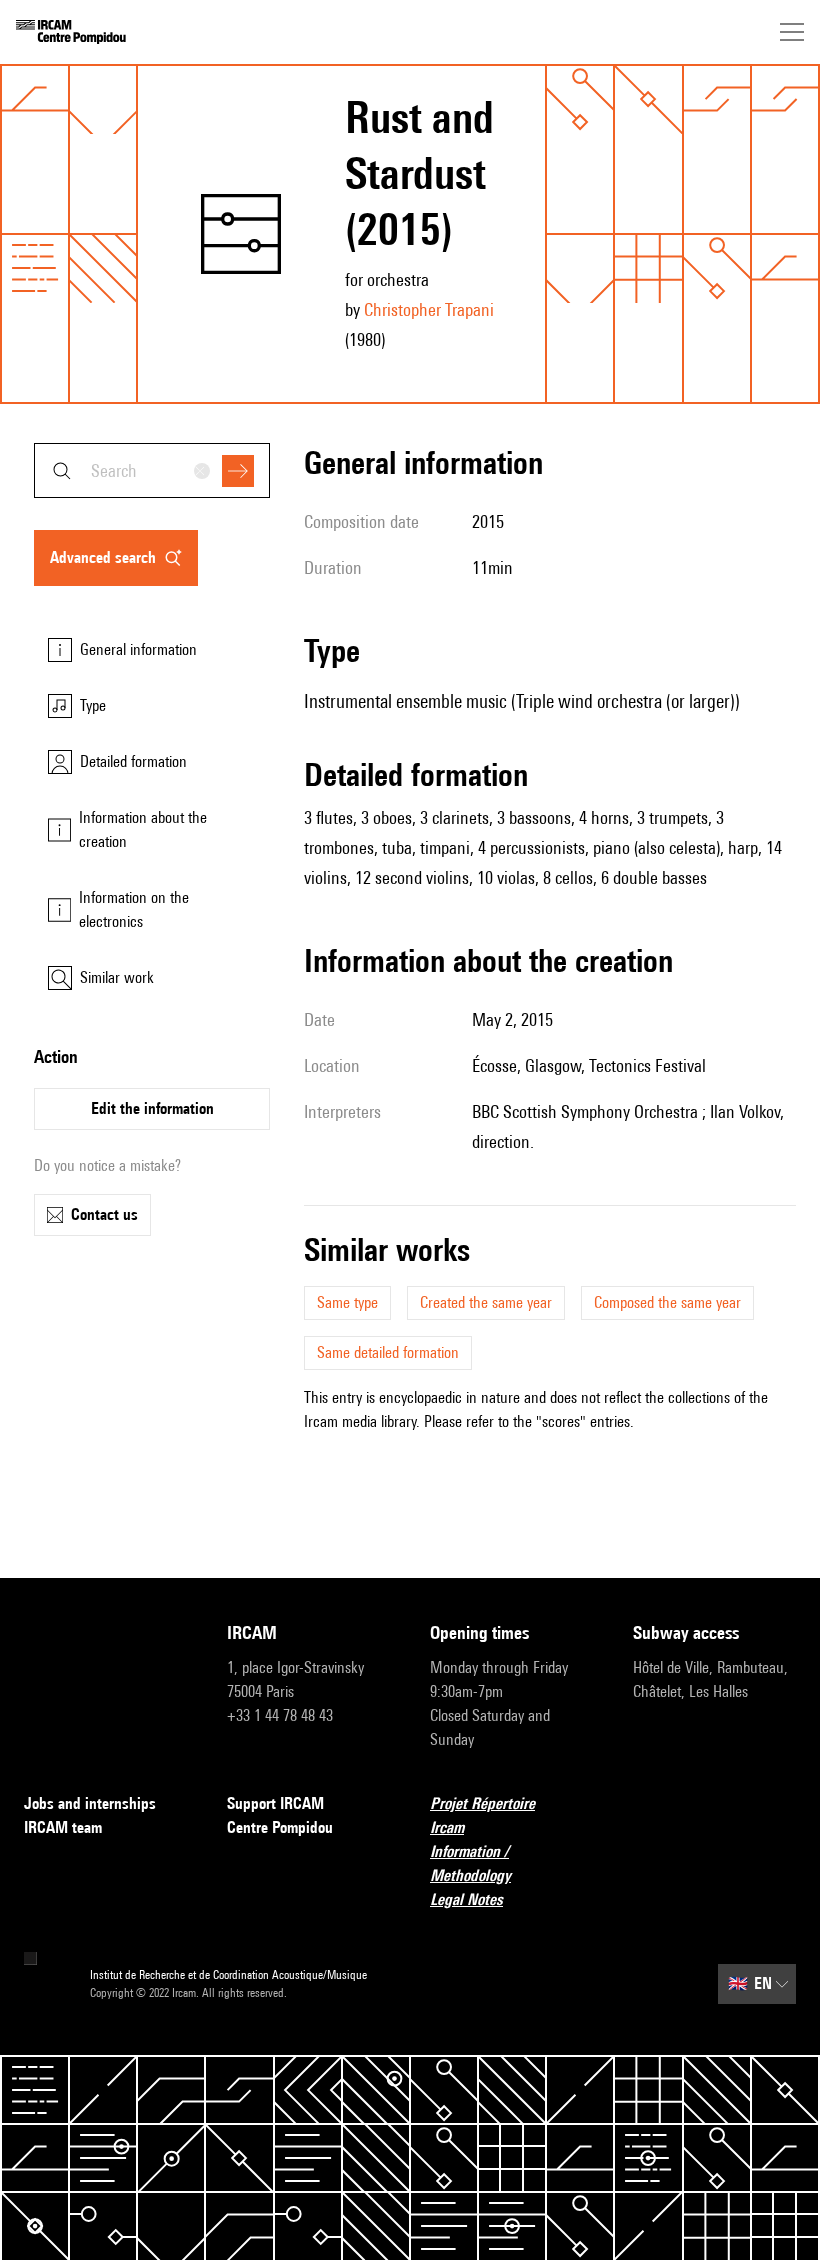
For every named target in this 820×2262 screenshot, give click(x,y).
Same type (347, 1302)
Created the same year (486, 1302)
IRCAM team (63, 1827)
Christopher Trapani (429, 309)
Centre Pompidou (280, 1827)
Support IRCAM (275, 1803)
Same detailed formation (388, 1352)
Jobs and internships (90, 1803)
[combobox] (152, 470)
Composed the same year (667, 1302)
